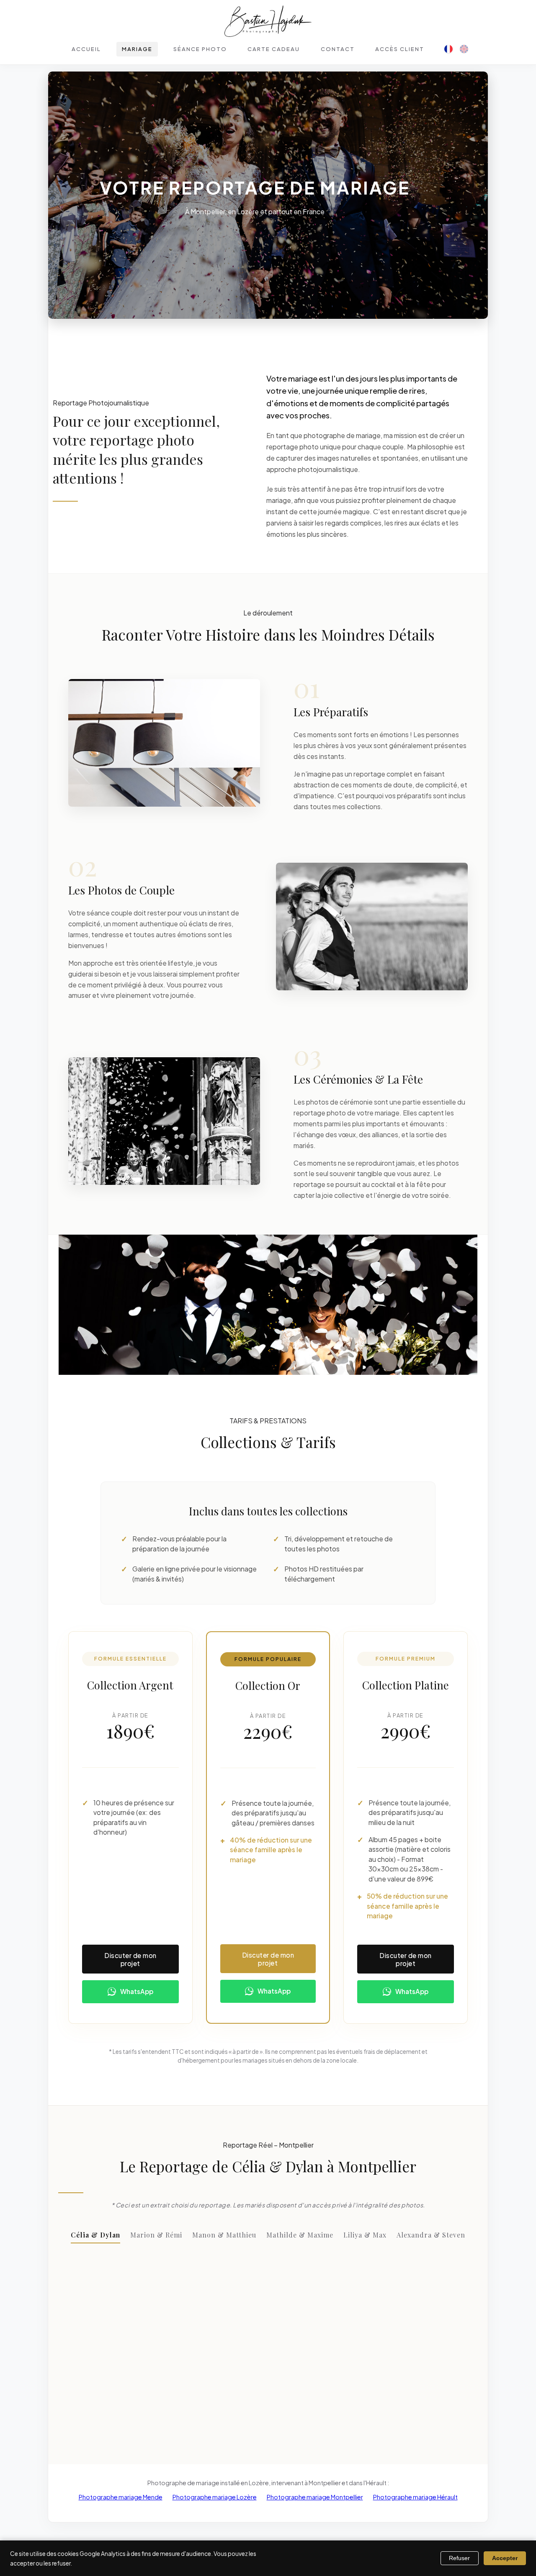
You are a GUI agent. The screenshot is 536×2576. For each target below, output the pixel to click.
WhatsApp (137, 1991)
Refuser (459, 2558)
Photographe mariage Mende (121, 2497)
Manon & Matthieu (224, 2235)
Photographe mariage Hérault (415, 2497)
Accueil (86, 49)
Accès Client (400, 49)
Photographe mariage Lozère (215, 2497)
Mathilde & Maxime (300, 2235)
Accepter (505, 2558)
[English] (464, 49)
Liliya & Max (365, 2235)
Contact (338, 49)
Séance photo (200, 49)
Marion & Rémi (156, 2235)
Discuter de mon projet (130, 1959)
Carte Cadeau (274, 49)
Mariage (137, 49)
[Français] (448, 49)
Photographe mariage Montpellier (315, 2497)
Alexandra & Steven (431, 2235)
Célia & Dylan (95, 2235)
